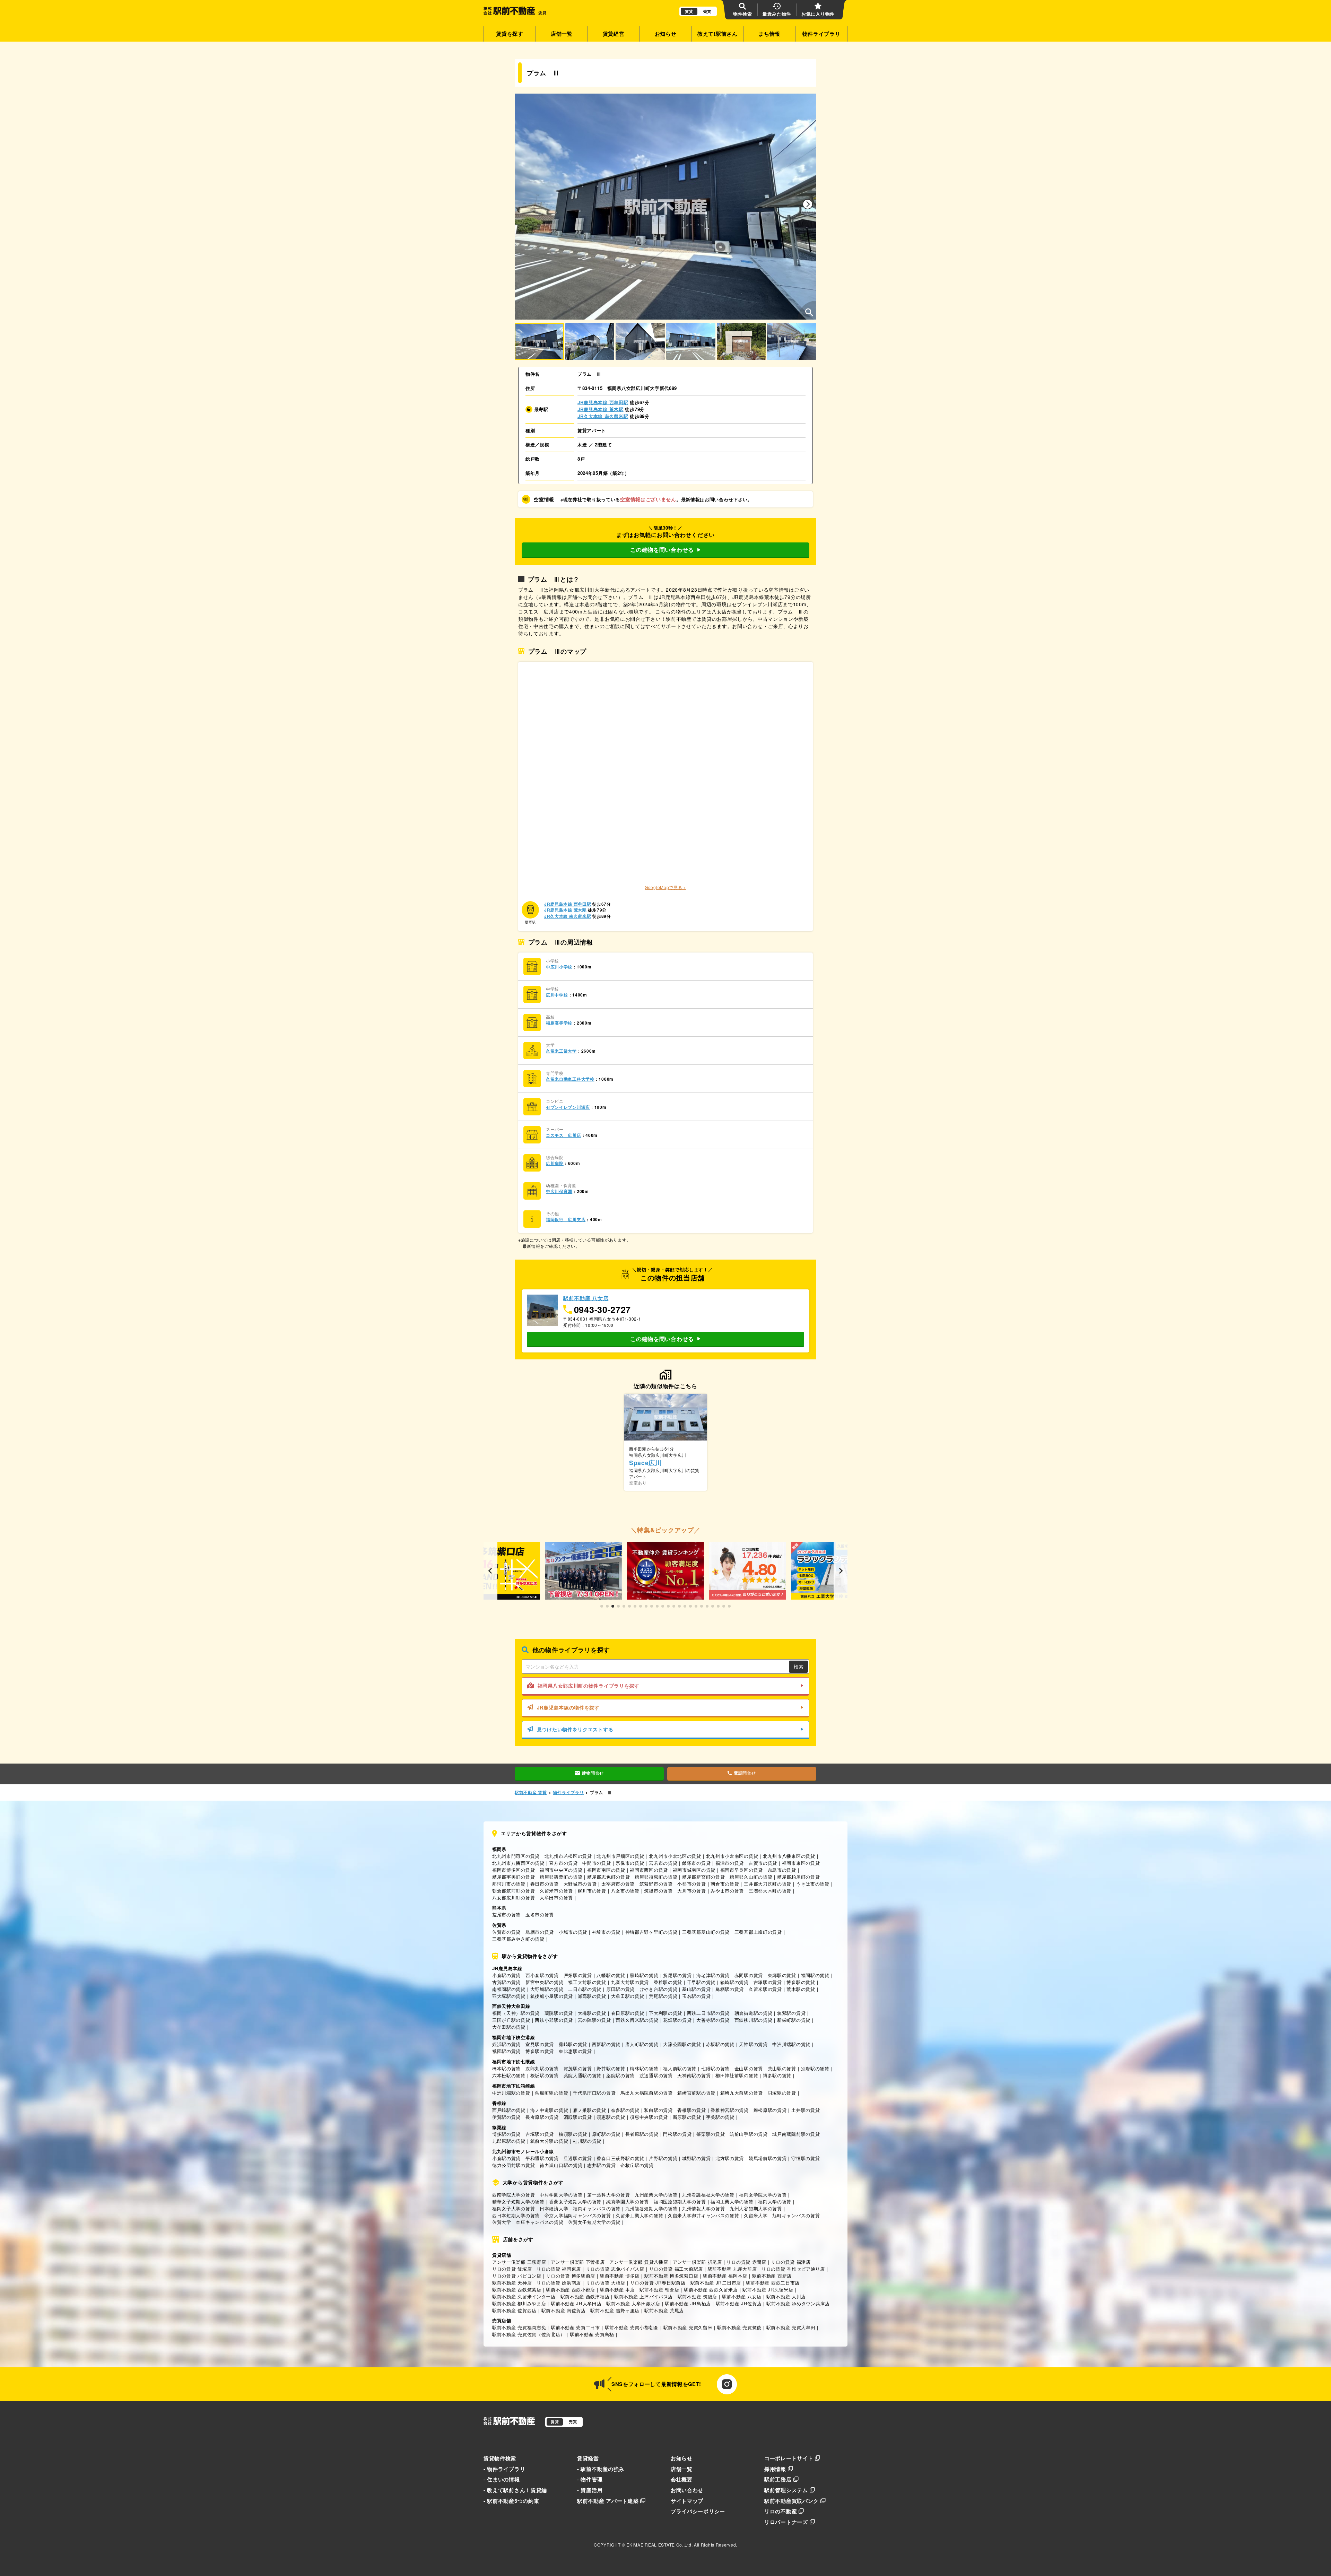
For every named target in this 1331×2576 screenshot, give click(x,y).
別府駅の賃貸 (815, 2068)
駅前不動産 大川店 (786, 2296)
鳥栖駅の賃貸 (730, 1989)
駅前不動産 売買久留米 (688, 2327)
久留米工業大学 (561, 1051)
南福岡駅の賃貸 (509, 1989)
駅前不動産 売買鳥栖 (592, 2334)
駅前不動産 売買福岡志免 (519, 2327)
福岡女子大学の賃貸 (514, 2208)
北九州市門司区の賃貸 (516, 1856)
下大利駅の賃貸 (665, 2013)
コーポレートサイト (789, 2458)
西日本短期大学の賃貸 (516, 2215)
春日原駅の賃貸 (628, 2013)
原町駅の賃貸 (606, 2134)
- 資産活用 (590, 2490)
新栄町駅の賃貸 (794, 2020)
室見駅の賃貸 (540, 2044)
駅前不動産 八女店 (742, 2296)
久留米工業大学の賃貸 (639, 2215)
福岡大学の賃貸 (775, 2201)
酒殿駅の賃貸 (578, 2117)
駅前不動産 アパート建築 (608, 2501)
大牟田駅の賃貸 (628, 1996)
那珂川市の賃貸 (509, 1884)
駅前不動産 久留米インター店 (524, 2296)
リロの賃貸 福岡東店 (559, 2269)
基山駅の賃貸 (696, 1989)
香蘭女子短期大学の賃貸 (575, 2201)
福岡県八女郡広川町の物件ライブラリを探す (589, 1686)
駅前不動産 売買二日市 (575, 2327)
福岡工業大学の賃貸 (732, 2201)
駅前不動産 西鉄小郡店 (571, 2290)
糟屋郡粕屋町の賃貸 (798, 1877)
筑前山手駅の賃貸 (749, 2134)
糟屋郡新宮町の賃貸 (703, 1877)
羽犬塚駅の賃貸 (509, 1996)
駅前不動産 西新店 (772, 2276)
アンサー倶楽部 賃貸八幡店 (639, 2262)
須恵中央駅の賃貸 (649, 2117)
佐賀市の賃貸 (506, 1932)
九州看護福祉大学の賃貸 (708, 2195)
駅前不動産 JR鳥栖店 (688, 2303)
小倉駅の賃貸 (506, 1975)
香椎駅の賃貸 (668, 1982)
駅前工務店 (778, 2479)
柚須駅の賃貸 (573, 2134)
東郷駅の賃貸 (782, 1975)
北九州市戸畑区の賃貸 (620, 1856)
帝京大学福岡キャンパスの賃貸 (578, 2215)
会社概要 (682, 2479)
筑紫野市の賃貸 (656, 1884)
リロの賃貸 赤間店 (746, 2262)
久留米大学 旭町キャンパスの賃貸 (782, 2215)
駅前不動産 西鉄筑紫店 (517, 2290)
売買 (707, 11)
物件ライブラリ (821, 34)
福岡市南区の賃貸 (606, 1870)
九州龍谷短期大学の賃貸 (651, 2208)
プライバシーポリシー (698, 2511)
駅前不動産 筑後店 (697, 2296)
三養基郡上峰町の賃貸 (758, 1932)
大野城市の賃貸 (580, 1884)
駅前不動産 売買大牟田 (791, 2327)
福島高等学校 (559, 1023)
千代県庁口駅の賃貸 (594, 2093)
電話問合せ (745, 1773)
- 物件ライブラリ (504, 2469)
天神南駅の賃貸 (694, 2075)
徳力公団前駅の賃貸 (514, 2165)
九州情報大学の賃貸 (703, 2208)
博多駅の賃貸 (801, 1982)
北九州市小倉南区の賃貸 (732, 1856)
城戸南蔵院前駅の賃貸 (796, 2134)
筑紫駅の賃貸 (791, 2013)
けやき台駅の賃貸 (659, 1989)
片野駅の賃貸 (663, 2158)
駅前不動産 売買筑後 (739, 2327)
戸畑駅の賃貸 (578, 1975)
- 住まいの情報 (502, 2479)
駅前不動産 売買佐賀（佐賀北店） (529, 2334)
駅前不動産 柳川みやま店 (519, 2303)
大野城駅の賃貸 (547, 1989)
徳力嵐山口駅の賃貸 (561, 2165)
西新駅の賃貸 (606, 2044)
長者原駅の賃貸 (542, 2117)
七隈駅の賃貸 (715, 2068)
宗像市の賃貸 (630, 1863)
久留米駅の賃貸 (765, 1989)
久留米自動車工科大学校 (570, 1079)
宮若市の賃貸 (663, 1863)
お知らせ (666, 34)
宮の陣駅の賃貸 (594, 2020)
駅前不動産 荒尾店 (664, 2310)
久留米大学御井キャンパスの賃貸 (704, 2215)
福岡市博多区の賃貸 (514, 1870)
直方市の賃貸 (563, 1863)
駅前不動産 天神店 (512, 2283)
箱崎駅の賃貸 (734, 1982)
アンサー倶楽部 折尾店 (697, 2262)
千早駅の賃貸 (701, 1982)
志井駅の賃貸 (601, 2165)
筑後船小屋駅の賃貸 (552, 1996)
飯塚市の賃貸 (696, 1863)
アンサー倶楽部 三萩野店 (519, 2262)
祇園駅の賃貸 (506, 2051)
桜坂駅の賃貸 (545, 2075)
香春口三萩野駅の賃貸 (620, 2158)
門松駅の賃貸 (677, 2134)
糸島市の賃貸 (782, 1870)
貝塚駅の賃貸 (782, 2093)
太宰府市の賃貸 (618, 1884)
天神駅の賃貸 (753, 2044)
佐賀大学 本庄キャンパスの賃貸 (528, 2222)
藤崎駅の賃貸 (573, 2044)
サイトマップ (687, 2501)
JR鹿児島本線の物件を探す (568, 1707)
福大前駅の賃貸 (680, 2068)
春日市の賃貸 (545, 1884)
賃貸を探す (510, 34)
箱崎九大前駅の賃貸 (742, 2093)
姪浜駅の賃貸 (506, 2044)
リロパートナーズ (786, 2522)
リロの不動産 (781, 2511)
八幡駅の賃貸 (611, 1975)
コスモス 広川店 (564, 1135)
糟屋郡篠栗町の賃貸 (561, 1877)
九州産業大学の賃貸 (656, 2195)
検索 (799, 1666)
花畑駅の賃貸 (677, 2020)
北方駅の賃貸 (730, 2158)
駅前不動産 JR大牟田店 (576, 2303)
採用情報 (775, 2469)
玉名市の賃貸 (540, 1914)
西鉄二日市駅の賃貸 (708, 2013)
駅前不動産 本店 (617, 2290)
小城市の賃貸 (573, 1932)
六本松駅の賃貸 (509, 2075)
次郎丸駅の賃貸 (542, 2068)
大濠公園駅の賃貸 (682, 2044)
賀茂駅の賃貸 (578, 2068)
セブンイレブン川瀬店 (568, 1107)
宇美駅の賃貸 (720, 2117)
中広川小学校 (559, 967)
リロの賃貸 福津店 (791, 2262)
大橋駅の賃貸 (592, 2013)
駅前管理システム (786, 2490)
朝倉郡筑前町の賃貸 (514, 1891)
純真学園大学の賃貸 (628, 2201)
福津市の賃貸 (730, 1863)
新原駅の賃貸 (687, 2117)
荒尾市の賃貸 (506, 1914)
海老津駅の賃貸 (713, 1975)
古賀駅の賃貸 (506, 1982)
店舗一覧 (562, 34)
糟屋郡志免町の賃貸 (608, 1877)
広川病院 (555, 1163)
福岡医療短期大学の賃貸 (680, 2201)
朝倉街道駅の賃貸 (754, 2013)
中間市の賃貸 (597, 1863)
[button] (808, 204)
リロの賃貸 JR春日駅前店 (658, 2283)
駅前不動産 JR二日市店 (716, 2283)
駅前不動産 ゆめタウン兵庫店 (798, 2303)
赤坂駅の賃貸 (720, 2044)
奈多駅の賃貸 (625, 2110)
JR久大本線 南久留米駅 (603, 416)
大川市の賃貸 (691, 1891)
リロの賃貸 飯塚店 (512, 2269)
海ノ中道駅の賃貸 (549, 2110)
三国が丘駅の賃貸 (511, 2020)
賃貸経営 (614, 34)
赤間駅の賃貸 (749, 1975)
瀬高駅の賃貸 (592, 1996)
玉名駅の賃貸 (696, 1996)
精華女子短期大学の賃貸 (518, 2201)
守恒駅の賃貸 (806, 2158)
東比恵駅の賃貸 (575, 2051)
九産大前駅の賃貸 (630, 1982)
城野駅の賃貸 (696, 2158)
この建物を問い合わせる (662, 550)
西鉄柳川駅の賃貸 (754, 2020)
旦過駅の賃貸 (578, 2158)
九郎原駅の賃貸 (509, 2141)
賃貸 (689, 11)
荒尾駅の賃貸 (663, 1996)
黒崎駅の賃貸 (644, 1975)
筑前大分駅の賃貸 (549, 2141)
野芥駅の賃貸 (611, 2068)
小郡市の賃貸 (691, 1884)
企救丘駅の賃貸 (637, 2165)
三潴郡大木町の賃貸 (770, 1891)
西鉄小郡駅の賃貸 (554, 2020)
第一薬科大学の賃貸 (608, 2195)
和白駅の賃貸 (658, 2110)
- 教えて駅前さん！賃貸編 (515, 2490)
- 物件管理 (590, 2479)
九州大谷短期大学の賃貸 (756, 2208)
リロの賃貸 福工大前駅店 (676, 2269)
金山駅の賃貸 (749, 2068)
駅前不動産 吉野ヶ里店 (615, 2310)
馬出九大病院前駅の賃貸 (647, 2093)
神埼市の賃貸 (606, 1932)
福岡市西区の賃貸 (649, 1870)
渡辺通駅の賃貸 (656, 2075)
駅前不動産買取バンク (791, 2501)
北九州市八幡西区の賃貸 (518, 1863)
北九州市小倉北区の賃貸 (675, 1856)
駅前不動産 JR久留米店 (768, 2290)
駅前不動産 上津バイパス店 (643, 2296)
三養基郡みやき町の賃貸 (518, 1939)
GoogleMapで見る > (665, 887)
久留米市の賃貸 (556, 1891)
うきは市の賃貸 (813, 1884)
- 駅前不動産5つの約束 (511, 2501)
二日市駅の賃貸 (585, 1989)
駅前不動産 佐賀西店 (514, 2310)
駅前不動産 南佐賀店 (564, 2310)
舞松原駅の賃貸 (770, 2110)
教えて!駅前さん (717, 34)
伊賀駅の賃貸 (506, 2117)
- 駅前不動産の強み (601, 2469)
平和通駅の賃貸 (542, 2158)
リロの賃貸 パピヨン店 (517, 2276)
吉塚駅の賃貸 (768, 1982)
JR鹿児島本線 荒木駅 (601, 409)
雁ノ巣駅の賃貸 (590, 2110)
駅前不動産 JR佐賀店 (739, 2303)
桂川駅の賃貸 (587, 2141)
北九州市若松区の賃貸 (568, 1856)
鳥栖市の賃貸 (540, 1932)
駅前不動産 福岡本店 (725, 2276)
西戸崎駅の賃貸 (509, 2110)
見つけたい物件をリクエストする (575, 1729)
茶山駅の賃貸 (782, 2068)
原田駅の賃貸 (620, 1989)
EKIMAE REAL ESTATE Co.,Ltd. (659, 2545)
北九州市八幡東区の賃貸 (789, 1856)
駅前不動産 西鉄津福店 (585, 2296)
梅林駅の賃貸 (644, 2068)
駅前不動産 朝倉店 (659, 2290)
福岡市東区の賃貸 (801, 1863)
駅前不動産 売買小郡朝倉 (632, 2327)
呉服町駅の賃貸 (551, 2093)
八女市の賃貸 (625, 1891)
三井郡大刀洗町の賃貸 (768, 1884)
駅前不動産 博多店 (620, 2276)
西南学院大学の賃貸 (514, 2195)
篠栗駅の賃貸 (711, 2134)
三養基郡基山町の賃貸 (706, 1932)
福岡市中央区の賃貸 (561, 1870)
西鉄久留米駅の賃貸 (637, 2020)
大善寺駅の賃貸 (713, 2020)
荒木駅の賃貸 (801, 1989)
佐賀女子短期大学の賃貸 (594, 2222)
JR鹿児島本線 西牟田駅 (603, 402)
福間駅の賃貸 (815, 1975)
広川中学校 (557, 995)
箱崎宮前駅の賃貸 (696, 2093)
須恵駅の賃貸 (611, 2117)
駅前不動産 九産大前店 (732, 2269)
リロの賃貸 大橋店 (606, 2283)
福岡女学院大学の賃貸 (763, 2195)
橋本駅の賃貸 (506, 2068)
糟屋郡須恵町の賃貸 (656, 1877)
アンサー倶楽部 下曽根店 (578, 2262)
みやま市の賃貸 (727, 1891)
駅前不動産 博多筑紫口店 (671, 2276)
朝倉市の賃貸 (725, 1884)
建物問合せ (593, 1773)
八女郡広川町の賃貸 (514, 1898)
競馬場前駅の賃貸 (768, 2158)
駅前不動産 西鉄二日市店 (773, 2283)
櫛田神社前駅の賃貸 (737, 2075)
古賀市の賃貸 (763, 1863)
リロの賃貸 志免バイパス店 (615, 2269)
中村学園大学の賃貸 (561, 2195)
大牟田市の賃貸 (556, 1898)
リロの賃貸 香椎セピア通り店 (793, 2269)
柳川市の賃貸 (592, 1891)
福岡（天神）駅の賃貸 (516, 2013)
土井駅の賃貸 (806, 2110)
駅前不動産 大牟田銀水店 (633, 2303)
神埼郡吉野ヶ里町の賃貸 (651, 1932)
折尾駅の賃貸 (677, 1975)
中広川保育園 (559, 1191)
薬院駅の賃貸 (559, 2013)
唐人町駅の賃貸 (642, 2044)
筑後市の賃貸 (658, 1891)
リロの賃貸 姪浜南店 (559, 2283)
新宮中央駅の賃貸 (545, 1982)
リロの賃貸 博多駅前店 (571, 2276)
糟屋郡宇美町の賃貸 (514, 1877)
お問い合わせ (687, 2490)
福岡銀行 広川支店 (566, 1220)
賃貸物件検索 (500, 2458)
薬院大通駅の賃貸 (583, 2075)
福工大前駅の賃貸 (587, 1982)
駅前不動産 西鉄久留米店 (711, 2290)
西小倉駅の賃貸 (542, 1975)
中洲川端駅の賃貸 (791, 2044)
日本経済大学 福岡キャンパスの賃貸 (580, 2208)
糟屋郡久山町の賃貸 (751, 1877)
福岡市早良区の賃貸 (742, 1870)
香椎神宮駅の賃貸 (730, 2110)
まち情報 (769, 34)
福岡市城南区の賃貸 (694, 1870)
